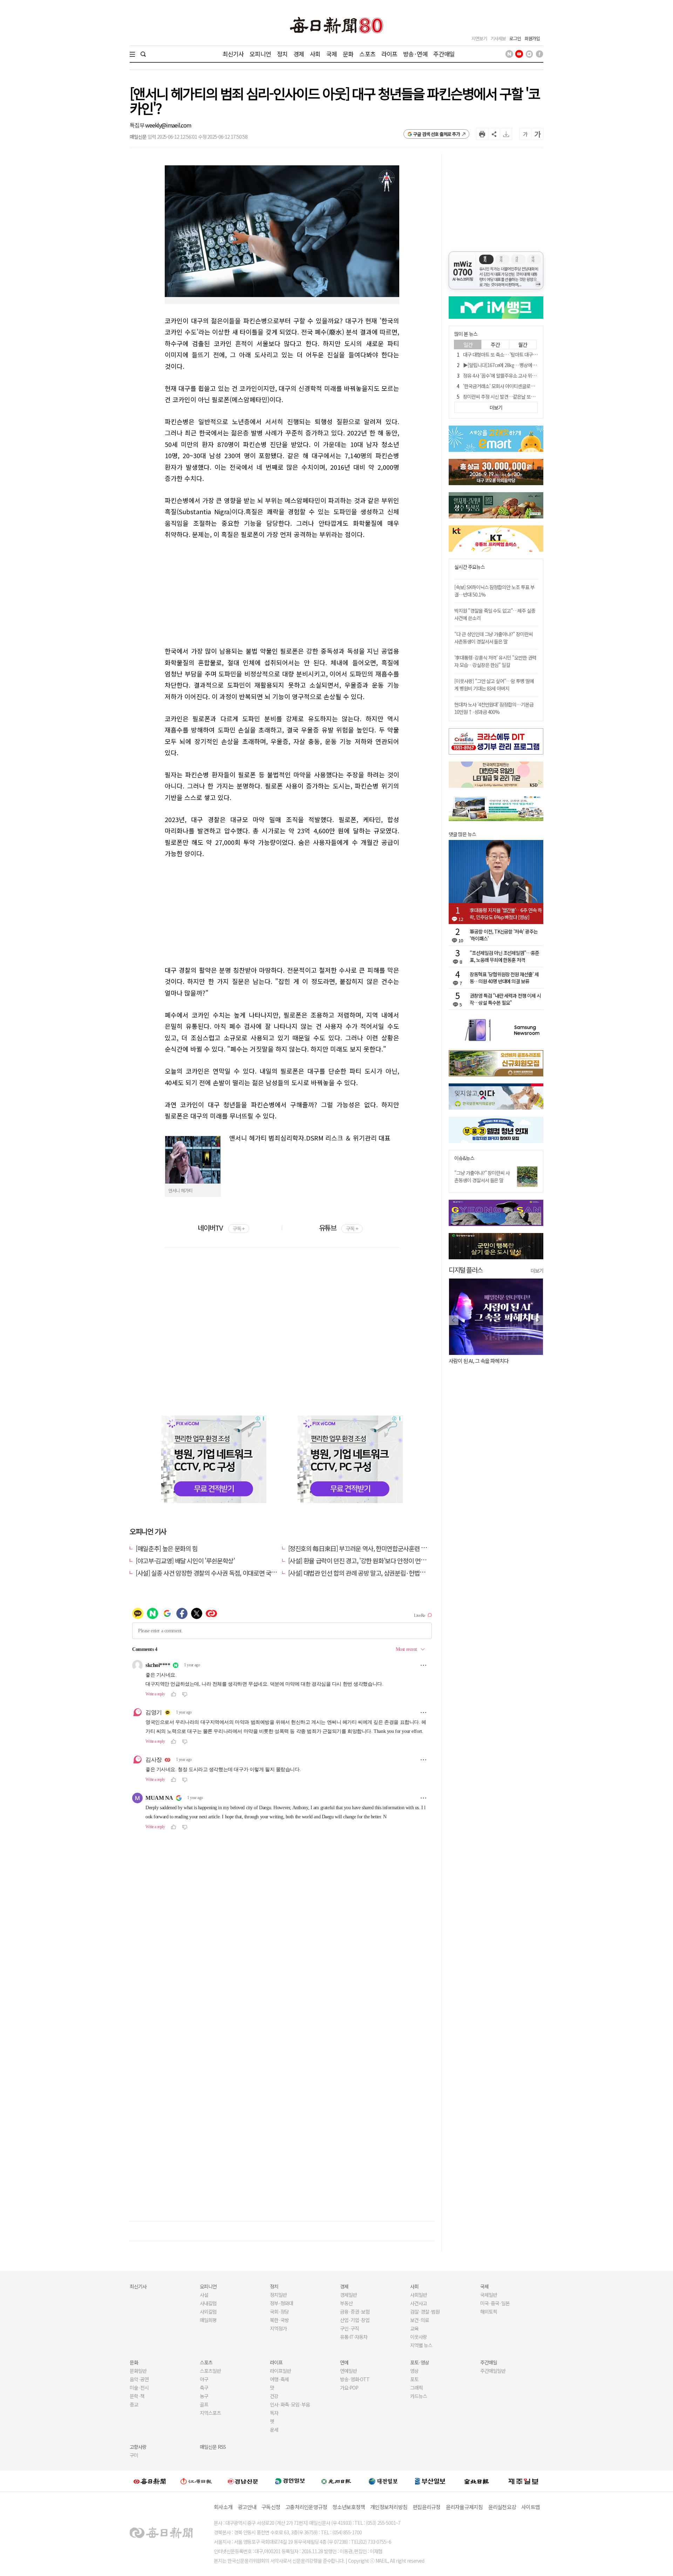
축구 (204, 2388)
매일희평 (208, 2320)
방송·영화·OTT (355, 2379)
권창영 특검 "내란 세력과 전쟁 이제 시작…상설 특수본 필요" (505, 999)
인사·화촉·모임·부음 (290, 2404)
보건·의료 (420, 2320)
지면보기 (479, 38)
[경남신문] (243, 2481)
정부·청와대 (281, 2303)
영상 (414, 2371)
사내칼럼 (208, 2303)
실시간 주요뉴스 (470, 567)
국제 (332, 54)
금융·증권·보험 (355, 2312)
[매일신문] (150, 2481)
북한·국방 (279, 2320)
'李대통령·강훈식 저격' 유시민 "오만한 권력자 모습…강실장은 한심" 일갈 (495, 661)
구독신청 (271, 2507)
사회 (315, 54)
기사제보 (498, 38)
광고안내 (247, 2507)
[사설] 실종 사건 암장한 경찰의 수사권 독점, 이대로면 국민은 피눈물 (218, 1573)
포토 (414, 2379)
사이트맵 (531, 2507)
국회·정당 (279, 2312)
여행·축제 (279, 2379)
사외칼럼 (208, 2312)
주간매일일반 (493, 2371)
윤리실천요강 (502, 2507)
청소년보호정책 (349, 2507)
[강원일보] (196, 2481)
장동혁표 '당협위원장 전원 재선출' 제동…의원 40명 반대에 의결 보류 (504, 978)
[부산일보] (430, 2481)
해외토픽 (489, 2312)
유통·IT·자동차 (354, 2337)
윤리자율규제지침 (464, 2507)
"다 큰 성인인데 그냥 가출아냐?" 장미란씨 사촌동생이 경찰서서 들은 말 (494, 638)
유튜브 (338, 1228)
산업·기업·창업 (355, 2320)
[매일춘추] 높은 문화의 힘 (167, 1548)
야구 (204, 2379)
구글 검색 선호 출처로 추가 (437, 134)
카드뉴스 (419, 2396)
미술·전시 (139, 2388)
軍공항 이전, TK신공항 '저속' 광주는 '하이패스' (504, 935)
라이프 (389, 54)
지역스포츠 (210, 2413)
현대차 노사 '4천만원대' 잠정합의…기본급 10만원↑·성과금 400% (494, 708)
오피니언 (260, 54)
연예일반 (348, 2371)
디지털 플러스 (466, 1270)
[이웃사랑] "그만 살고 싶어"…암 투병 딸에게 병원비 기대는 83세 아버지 (494, 685)
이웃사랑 (419, 2337)
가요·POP (349, 2388)
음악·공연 (139, 2379)
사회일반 (419, 2295)
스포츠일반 (210, 2371)
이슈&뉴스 (464, 1158)
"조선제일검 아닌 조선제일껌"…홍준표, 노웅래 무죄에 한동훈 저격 (504, 956)
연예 (344, 2362)
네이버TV (221, 1228)
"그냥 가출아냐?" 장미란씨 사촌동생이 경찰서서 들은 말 (482, 1176)
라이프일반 (280, 2371)
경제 (299, 54)
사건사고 (419, 2303)
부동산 (346, 2303)
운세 (274, 2430)
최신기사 (233, 54)
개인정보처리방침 (389, 2507)
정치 (282, 54)
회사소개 (223, 2507)
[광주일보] (336, 2481)
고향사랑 (138, 2447)
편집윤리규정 (427, 2507)
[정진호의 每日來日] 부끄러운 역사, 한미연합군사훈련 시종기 (363, 1548)
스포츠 (367, 54)
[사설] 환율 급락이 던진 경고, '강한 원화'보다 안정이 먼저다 (360, 1561)
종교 (134, 2404)
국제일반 (489, 2295)
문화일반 (138, 2371)
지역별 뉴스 (421, 2345)
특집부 (137, 125)
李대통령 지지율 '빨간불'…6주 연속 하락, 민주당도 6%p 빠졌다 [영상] (506, 914)
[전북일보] (477, 2481)
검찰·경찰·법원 (425, 2312)
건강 (274, 2396)
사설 (204, 2295)
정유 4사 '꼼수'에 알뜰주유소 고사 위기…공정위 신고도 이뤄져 (522, 376)
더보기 (537, 1270)
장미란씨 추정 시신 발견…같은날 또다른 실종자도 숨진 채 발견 (522, 397)
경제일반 (348, 2295)
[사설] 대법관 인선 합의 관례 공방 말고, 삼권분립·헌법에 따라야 (366, 1573)
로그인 (515, 38)
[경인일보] (290, 2481)
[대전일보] (383, 2481)
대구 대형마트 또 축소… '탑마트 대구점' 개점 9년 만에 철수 (519, 354)
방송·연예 (415, 54)
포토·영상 (420, 2362)
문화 (348, 54)
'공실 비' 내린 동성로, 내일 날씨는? (483, 1361)
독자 (274, 2413)
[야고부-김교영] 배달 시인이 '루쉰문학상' (185, 1561)
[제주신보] (523, 2481)
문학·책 (137, 2396)
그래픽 (416, 2388)
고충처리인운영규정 (306, 2507)
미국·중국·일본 (495, 2303)
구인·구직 (349, 2328)
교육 (414, 2328)
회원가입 (532, 38)
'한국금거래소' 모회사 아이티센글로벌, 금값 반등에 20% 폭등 (521, 386)
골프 (204, 2404)
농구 (204, 2396)
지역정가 (278, 2328)
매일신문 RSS (213, 2447)
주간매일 (444, 54)
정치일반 (278, 2295)
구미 (134, 2455)
